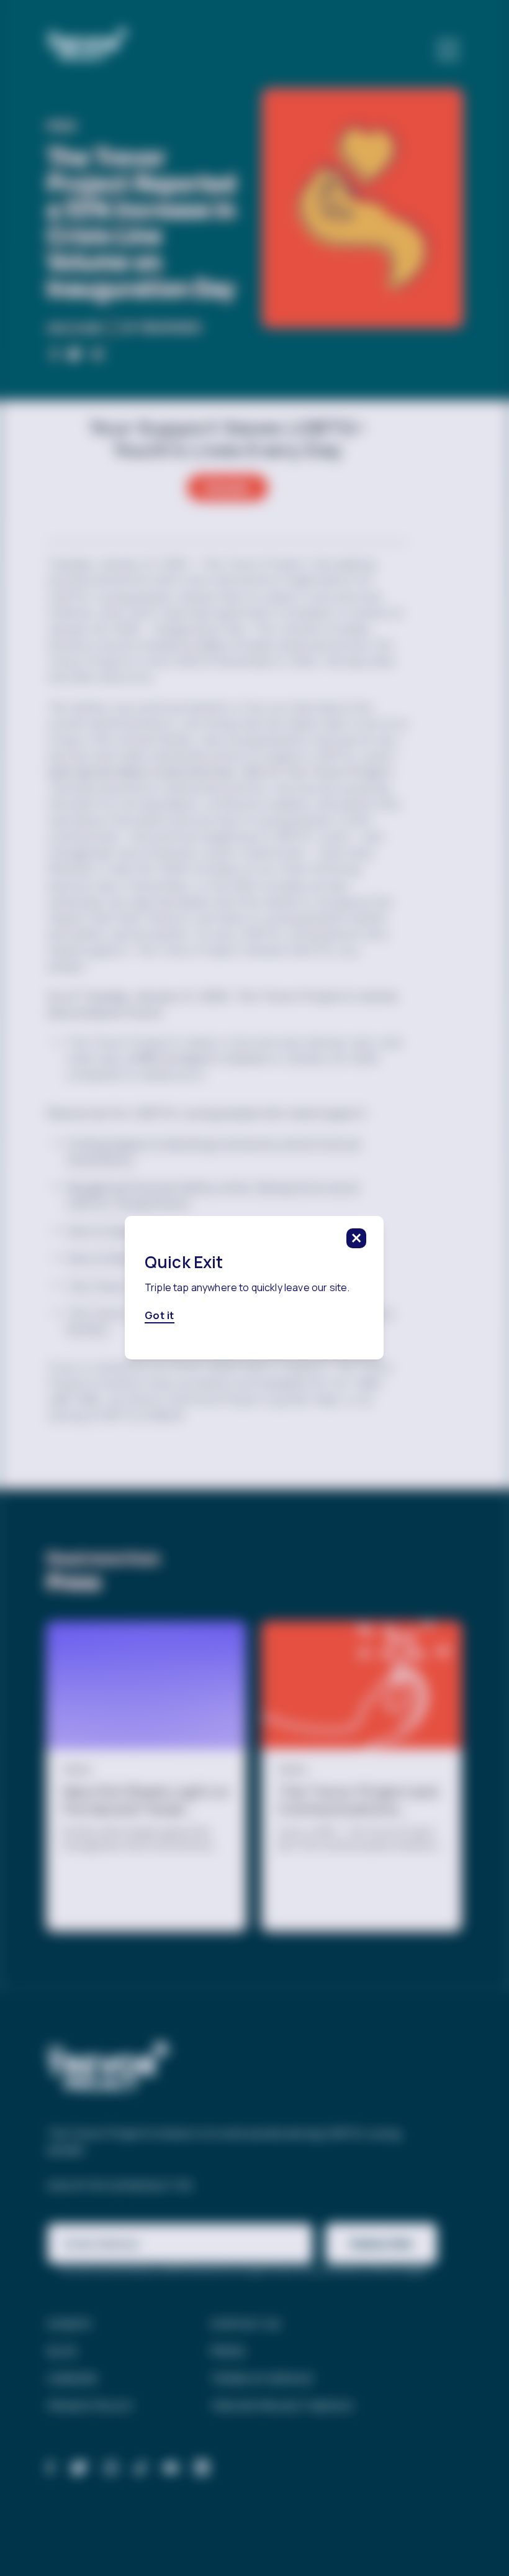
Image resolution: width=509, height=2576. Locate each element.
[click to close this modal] (357, 1238)
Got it (160, 1316)
